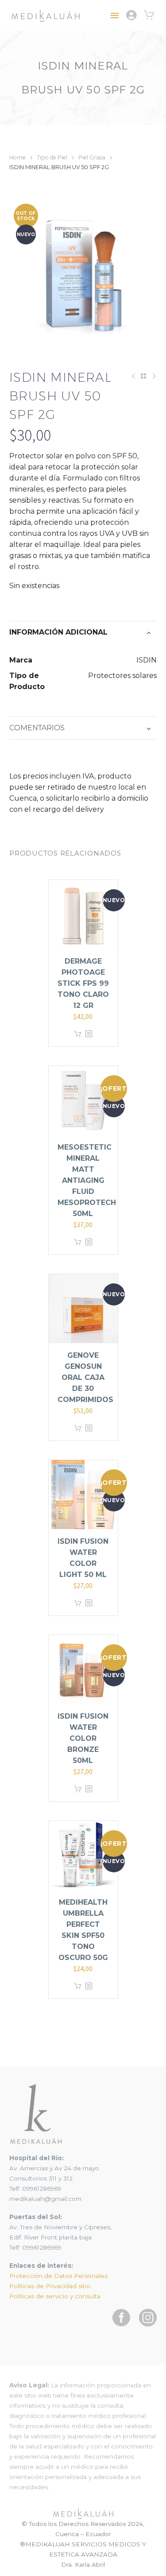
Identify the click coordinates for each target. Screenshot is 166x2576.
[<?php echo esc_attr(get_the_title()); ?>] (89, 1034)
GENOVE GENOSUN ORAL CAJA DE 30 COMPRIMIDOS (85, 1377)
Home (17, 157)
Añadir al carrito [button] (78, 1034)
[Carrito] (149, 15)
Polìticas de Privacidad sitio (50, 2286)
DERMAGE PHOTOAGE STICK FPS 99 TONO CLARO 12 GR (83, 983)
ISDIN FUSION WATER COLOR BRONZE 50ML (83, 1738)
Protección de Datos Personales (58, 2276)
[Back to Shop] (143, 376)
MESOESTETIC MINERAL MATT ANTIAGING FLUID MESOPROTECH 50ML (87, 1180)
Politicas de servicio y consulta (55, 2296)
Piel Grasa (92, 157)
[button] (147, 2557)
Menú (115, 15)
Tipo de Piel (52, 157)
